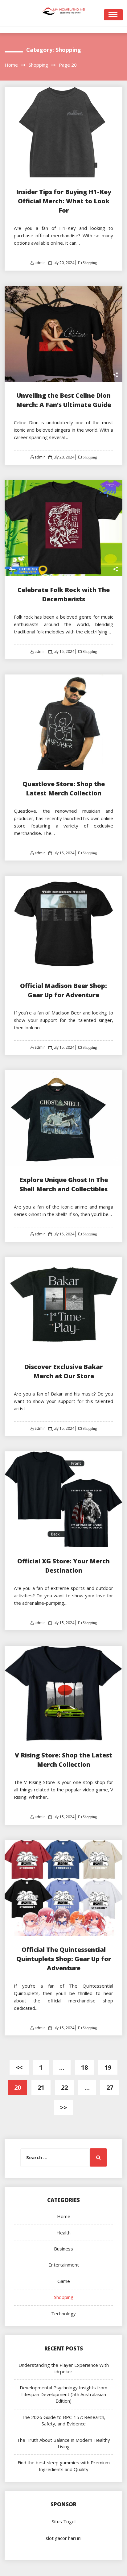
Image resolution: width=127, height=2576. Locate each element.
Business (63, 2249)
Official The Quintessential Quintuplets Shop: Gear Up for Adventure (64, 1959)
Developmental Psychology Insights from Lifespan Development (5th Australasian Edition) (63, 2394)
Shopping (89, 263)
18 (84, 2067)
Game (64, 2281)
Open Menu (113, 15)
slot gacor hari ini (63, 2538)
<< (19, 2067)
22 (64, 2087)
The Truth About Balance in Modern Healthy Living (63, 2443)
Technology (63, 2313)
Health (63, 2233)
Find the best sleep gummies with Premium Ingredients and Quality (64, 2466)
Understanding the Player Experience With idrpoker (64, 2368)
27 (110, 2087)
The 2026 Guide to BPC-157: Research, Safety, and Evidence (63, 2420)
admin (40, 263)
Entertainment (64, 2265)
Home (64, 2216)
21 (41, 2087)
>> (63, 2107)
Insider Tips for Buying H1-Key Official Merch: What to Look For (64, 201)
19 (108, 2067)
